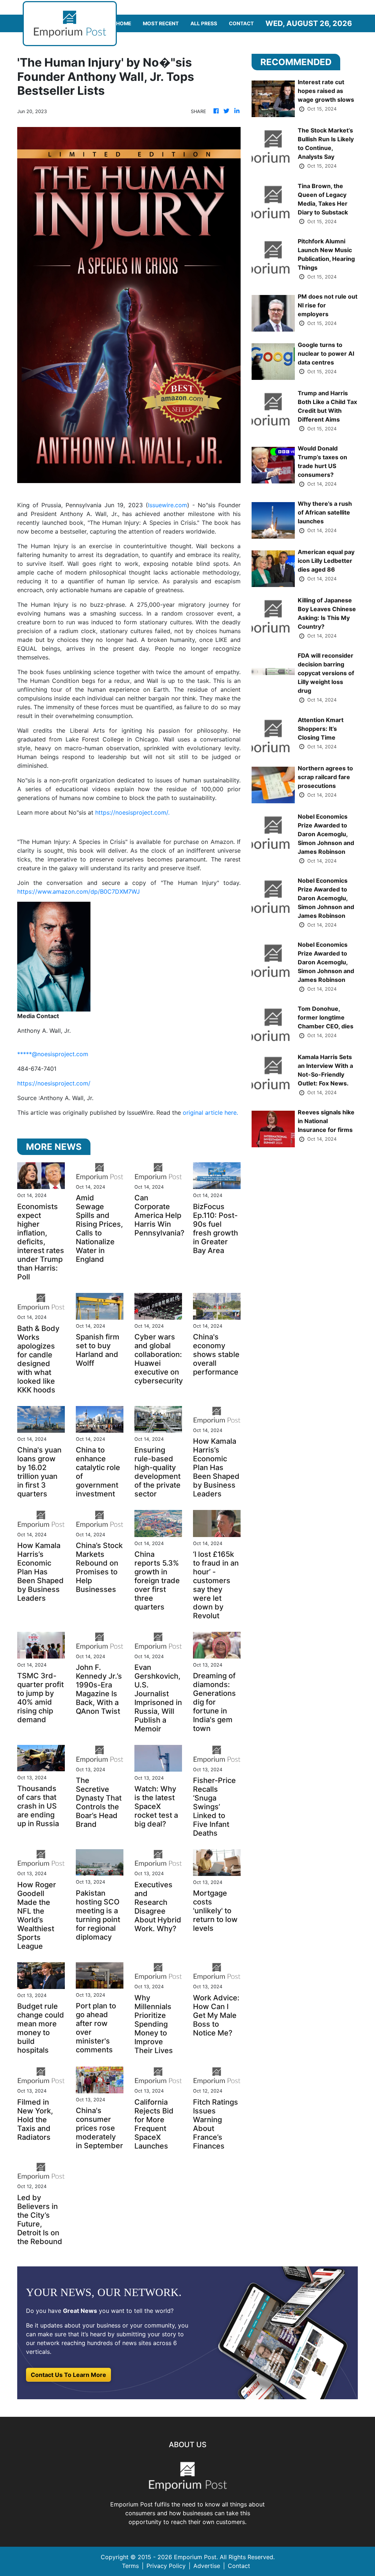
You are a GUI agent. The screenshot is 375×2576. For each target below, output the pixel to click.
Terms (130, 2566)
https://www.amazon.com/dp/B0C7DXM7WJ (79, 891)
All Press (204, 23)
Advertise (207, 2566)
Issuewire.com (168, 505)
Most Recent (161, 23)
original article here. (210, 1113)
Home (124, 23)
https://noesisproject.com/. (132, 812)
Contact (241, 23)
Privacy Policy (166, 2566)
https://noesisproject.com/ (54, 1083)
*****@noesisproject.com (53, 1054)
